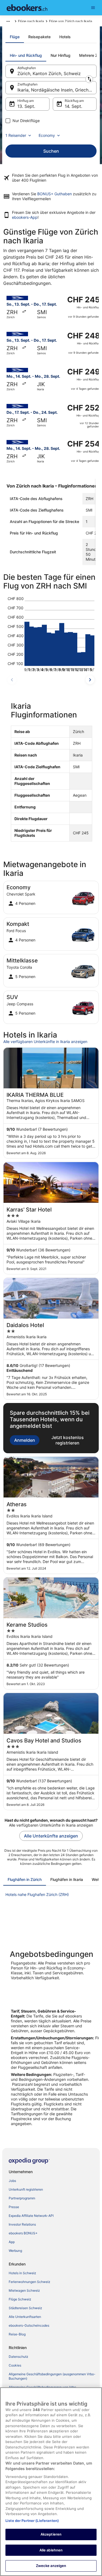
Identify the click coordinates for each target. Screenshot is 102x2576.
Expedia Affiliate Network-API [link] (31, 2216)
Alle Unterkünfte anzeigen (51, 1836)
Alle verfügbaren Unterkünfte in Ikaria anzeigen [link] (45, 1042)
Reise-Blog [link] (17, 2334)
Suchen (51, 151)
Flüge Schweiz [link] (20, 2299)
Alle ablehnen (51, 2550)
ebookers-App (25, 217)
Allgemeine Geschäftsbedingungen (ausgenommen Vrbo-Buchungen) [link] (52, 2376)
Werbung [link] (15, 2251)
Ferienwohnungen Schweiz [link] (30, 2282)
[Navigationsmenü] (93, 8)
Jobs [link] (12, 2181)
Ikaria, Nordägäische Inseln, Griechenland (57, 90)
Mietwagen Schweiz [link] (24, 2290)
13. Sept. (26, 106)
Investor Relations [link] (22, 2224)
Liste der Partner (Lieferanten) (32, 2521)
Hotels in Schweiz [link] (22, 2273)
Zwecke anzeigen (51, 2566)
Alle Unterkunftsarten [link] (25, 2317)
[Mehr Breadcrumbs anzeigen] (8, 21)
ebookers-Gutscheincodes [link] (29, 2325)
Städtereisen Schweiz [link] (25, 2308)
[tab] (15, 37)
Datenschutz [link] (18, 2357)
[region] (51, 2482)
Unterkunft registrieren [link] (26, 2189)
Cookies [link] (15, 2365)
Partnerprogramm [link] (22, 2198)
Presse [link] (14, 2207)
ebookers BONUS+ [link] (23, 2233)
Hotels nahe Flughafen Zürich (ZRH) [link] (37, 1894)
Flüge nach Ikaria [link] (31, 21)
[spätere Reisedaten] (90, 680)
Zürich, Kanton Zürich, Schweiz (49, 73)
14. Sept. (73, 106)
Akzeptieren (51, 2534)
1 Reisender (16, 135)
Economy (47, 135)
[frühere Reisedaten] (12, 680)
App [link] (12, 2242)
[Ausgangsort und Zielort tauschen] (89, 79)
